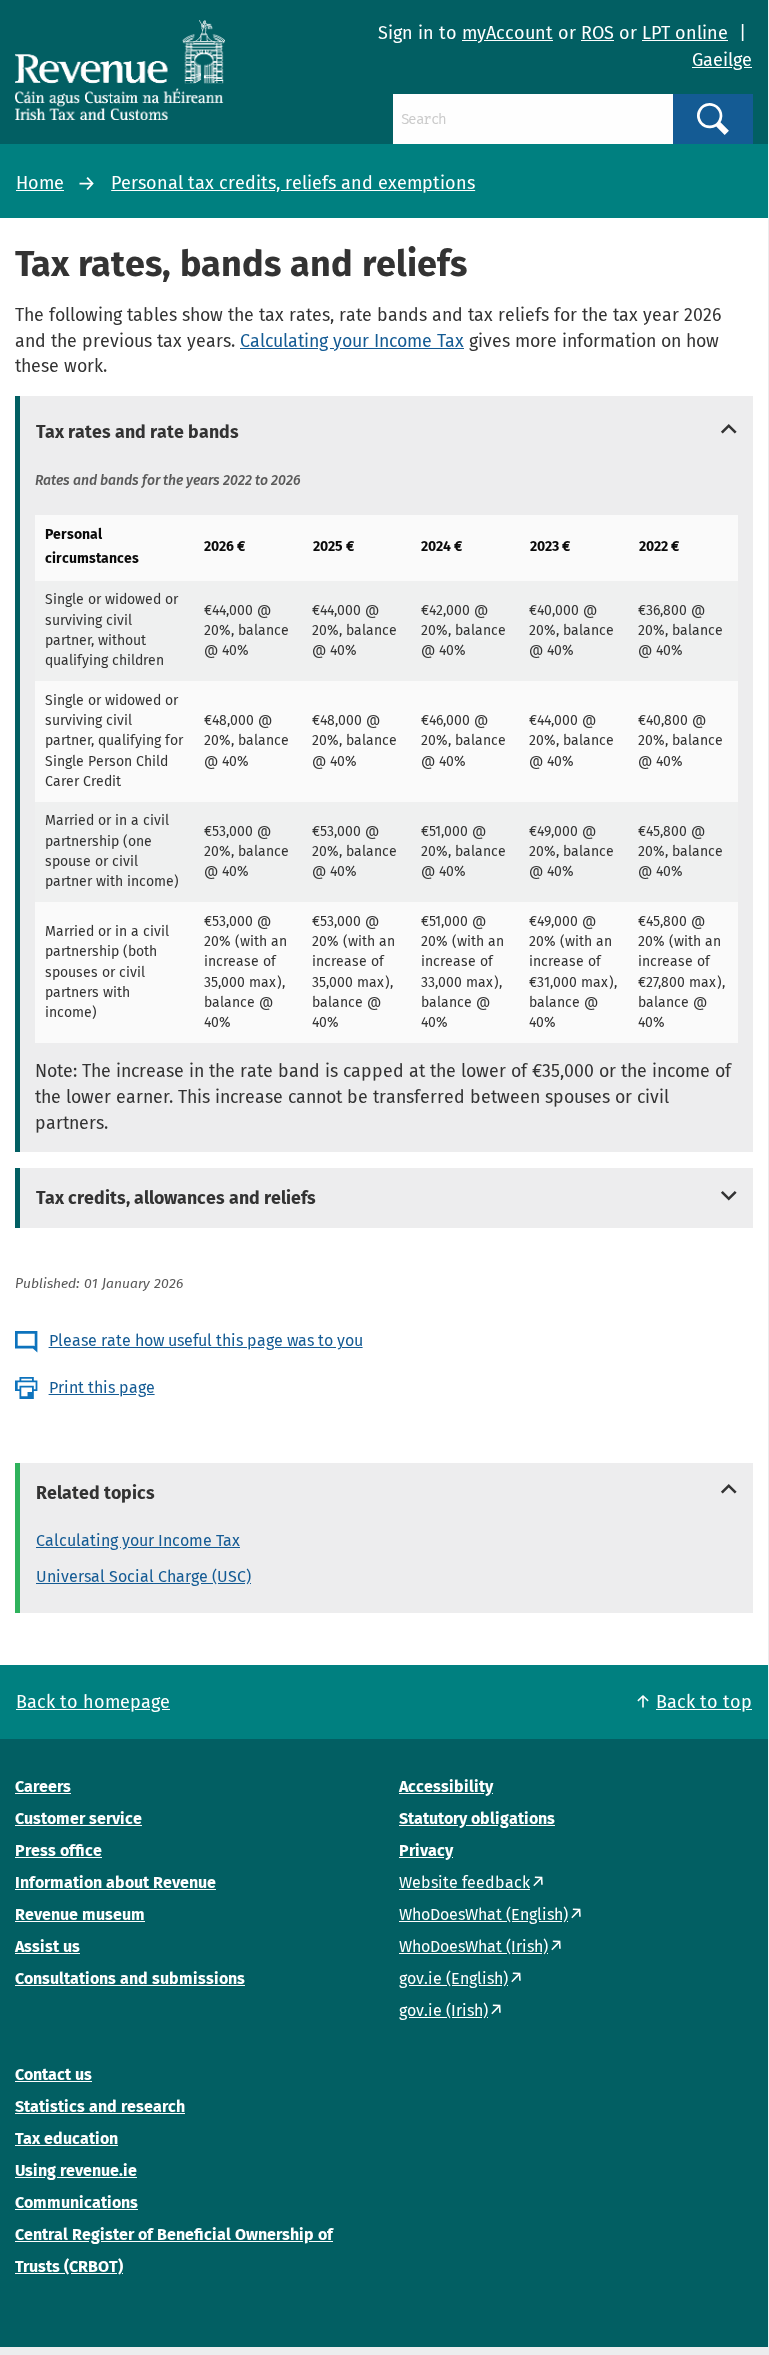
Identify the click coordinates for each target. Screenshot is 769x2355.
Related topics (95, 1493)
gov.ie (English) (453, 1978)
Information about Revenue (115, 1882)
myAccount (507, 33)
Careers (43, 1786)
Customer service (78, 1818)
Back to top (704, 1702)
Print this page (102, 1387)
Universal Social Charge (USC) (143, 1576)
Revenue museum (80, 1914)
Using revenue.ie (76, 2170)
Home (40, 183)
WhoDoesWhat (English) (483, 1914)
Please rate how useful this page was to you (206, 1340)
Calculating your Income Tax (352, 341)
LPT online (685, 33)
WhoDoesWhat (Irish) (473, 1946)
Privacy (426, 1850)
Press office (58, 1850)
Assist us (47, 1946)
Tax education (66, 2138)
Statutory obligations (477, 1818)
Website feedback (464, 1882)
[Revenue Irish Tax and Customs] (120, 70)
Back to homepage (93, 1702)
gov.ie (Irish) (443, 2010)
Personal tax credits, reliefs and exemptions (293, 183)
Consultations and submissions (130, 1978)
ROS (597, 33)
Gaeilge (722, 60)
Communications (76, 2202)
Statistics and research (100, 2106)
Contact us (53, 2074)
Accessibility (446, 1786)
